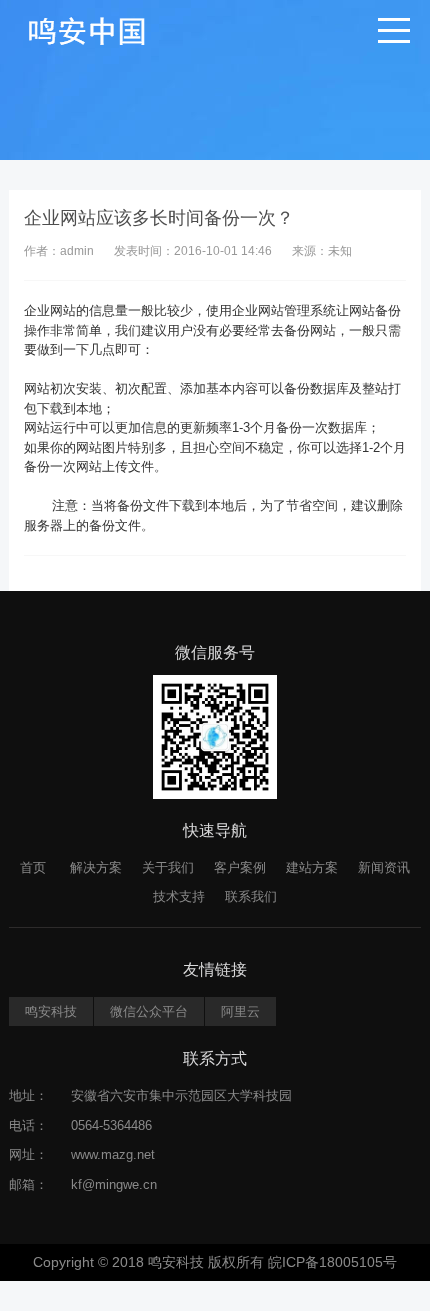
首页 (33, 867)
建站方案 (312, 867)
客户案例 (240, 867)
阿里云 (240, 1011)
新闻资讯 (384, 867)
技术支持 (179, 896)
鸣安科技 (51, 1011)
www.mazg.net (113, 1154)
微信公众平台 (149, 1011)
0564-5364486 (111, 1125)
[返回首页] (87, 29)
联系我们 (251, 896)
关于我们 (168, 867)
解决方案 (96, 867)
